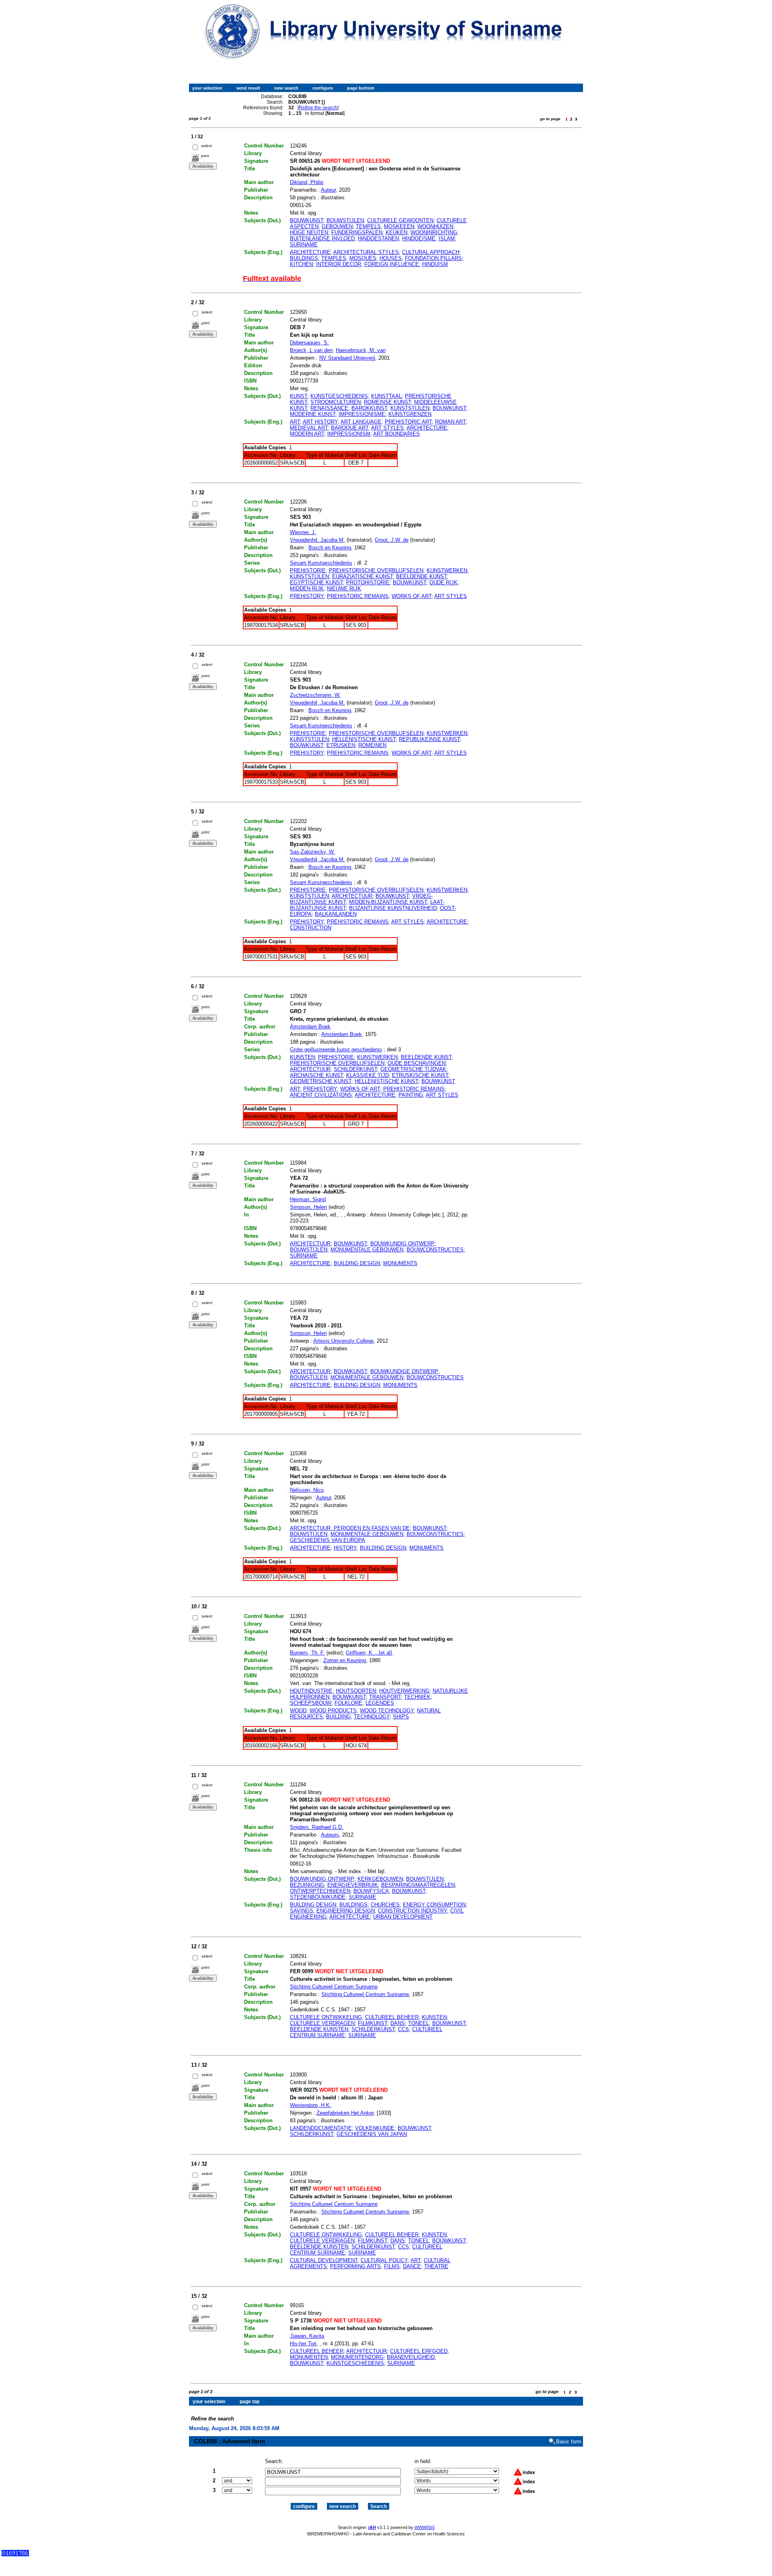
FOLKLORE (348, 1703)
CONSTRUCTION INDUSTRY (413, 1911)
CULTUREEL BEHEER (392, 2017)
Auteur (328, 190)
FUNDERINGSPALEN (357, 232)
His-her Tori (303, 2344)
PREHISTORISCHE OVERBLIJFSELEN (376, 570)
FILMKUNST (373, 2023)
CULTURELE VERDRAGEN (322, 2023)
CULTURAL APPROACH (431, 252)
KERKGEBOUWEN (380, 1879)
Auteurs (330, 1835)
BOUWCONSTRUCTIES (435, 1250)
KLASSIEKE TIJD (368, 1075)
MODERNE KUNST (313, 414)
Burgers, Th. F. (307, 1653)
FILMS (392, 2266)
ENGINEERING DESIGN (346, 1911)
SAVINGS (302, 1911)
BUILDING (338, 1717)
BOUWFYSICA (371, 1891)
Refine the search (318, 108)
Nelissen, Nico (307, 1490)
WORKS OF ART (412, 596)
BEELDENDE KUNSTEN (319, 2029)
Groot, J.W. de (392, 540)
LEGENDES (380, 1703)
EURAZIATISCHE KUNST (362, 576)
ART (295, 422)
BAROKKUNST (369, 408)
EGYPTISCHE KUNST (316, 583)
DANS (398, 2023)
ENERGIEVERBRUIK (353, 1885)
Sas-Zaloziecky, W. (312, 852)
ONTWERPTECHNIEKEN (320, 1891)
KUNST (299, 396)
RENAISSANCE (329, 408)
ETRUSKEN (341, 745)
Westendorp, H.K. (311, 2105)
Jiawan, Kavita (307, 2336)
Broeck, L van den (311, 350)
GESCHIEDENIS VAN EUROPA (327, 1540)
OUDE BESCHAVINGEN (417, 1063)
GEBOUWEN (337, 226)
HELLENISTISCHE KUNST (364, 739)
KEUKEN (396, 232)
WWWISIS (425, 2527)
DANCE (412, 2266)
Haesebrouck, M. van (361, 350)
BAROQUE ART (350, 428)
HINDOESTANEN (378, 239)
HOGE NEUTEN (309, 232)
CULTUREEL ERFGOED (419, 2351)
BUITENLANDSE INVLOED (322, 239)
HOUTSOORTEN (356, 1691)
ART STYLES (387, 428)
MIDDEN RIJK (307, 589)
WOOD (298, 1711)
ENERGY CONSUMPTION (434, 1905)
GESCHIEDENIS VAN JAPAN (372, 2134)
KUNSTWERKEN (447, 570)
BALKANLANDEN (336, 914)
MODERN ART (307, 434)
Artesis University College (343, 1341)
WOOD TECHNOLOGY (387, 1711)
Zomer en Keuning (345, 1660)
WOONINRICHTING (434, 232)
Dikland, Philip (307, 182)
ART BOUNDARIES (396, 434)
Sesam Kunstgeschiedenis (321, 563)
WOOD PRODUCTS (333, 1711)
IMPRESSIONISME (362, 414)
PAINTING (411, 1095)
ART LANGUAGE (361, 422)
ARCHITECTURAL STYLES (366, 252)
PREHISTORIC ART (408, 422)
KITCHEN (301, 264)
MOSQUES (363, 258)
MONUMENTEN (309, 2357)
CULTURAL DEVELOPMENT (324, 2260)
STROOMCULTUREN (336, 402)
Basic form (569, 2442)
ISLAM (447, 239)
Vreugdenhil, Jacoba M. (317, 540)
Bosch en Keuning (330, 548)
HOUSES (391, 258)
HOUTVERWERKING (404, 1691)
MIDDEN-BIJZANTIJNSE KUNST (388, 902)
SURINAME (304, 245)
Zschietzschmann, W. (315, 695)
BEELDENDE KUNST (421, 576)
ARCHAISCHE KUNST (316, 1075)
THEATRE (436, 2266)
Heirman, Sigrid (308, 1199)
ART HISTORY (320, 422)
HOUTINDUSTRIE (311, 1691)
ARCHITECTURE (310, 252)
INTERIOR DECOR (339, 264)
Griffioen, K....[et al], (370, 1653)
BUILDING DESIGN (357, 1263)
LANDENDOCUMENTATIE (321, 2128)
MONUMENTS (400, 1263)
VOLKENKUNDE (375, 2128)
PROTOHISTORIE (368, 583)
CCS (403, 2029)
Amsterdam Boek (310, 1027)
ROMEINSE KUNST (387, 402)
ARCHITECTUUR (352, 896)
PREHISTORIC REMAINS (358, 596)
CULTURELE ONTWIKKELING (326, 2017)
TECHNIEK (417, 1697)
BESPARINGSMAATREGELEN (418, 1885)
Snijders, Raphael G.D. (317, 1827)
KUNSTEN (302, 1057)
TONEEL (419, 2023)
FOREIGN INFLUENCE (392, 264)
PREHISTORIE (308, 570)
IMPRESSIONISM (349, 434)
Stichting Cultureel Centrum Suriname (334, 1987)
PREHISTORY (307, 596)
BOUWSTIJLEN (345, 220)
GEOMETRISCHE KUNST (321, 1081)
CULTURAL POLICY (384, 2260)
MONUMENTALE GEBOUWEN (367, 1250)
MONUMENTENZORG (357, 2357)
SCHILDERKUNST (355, 1069)
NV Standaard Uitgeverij (347, 358)
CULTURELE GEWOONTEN (400, 220)
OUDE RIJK (443, 583)
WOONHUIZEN (435, 226)
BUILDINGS (304, 258)
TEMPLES (334, 258)
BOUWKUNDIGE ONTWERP (404, 1371)
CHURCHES (385, 1905)
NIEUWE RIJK (344, 589)
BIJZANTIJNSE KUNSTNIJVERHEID (393, 908)
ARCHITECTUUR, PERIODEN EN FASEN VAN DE (350, 1528)
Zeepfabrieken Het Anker (345, 2113)
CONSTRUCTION (311, 928)
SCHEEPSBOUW (311, 1703)
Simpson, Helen (308, 1207)
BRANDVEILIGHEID (411, 2357)
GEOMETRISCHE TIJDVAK (413, 1069)
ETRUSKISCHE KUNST (420, 1075)
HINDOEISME (419, 239)
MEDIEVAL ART (309, 428)
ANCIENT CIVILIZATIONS (321, 1095)
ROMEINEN (372, 745)
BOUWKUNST (307, 220)
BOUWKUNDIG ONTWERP (402, 1244)
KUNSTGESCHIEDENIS (339, 396)
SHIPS (401, 1717)
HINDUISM (435, 264)
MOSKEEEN (399, 226)
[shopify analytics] (15, 2554)
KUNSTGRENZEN (410, 414)
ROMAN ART (450, 422)
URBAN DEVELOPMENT (403, 1917)
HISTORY (345, 1548)
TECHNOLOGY (372, 1717)
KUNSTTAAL (386, 396)
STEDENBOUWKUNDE (318, 1897)
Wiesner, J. (303, 532)
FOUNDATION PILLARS (433, 258)
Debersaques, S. (309, 343)
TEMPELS (368, 226)
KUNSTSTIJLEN (410, 408)
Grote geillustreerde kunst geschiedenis (336, 1049)
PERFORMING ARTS (355, 2266)
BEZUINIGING (307, 1885)
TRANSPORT (385, 1697)
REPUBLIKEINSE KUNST (429, 739)
